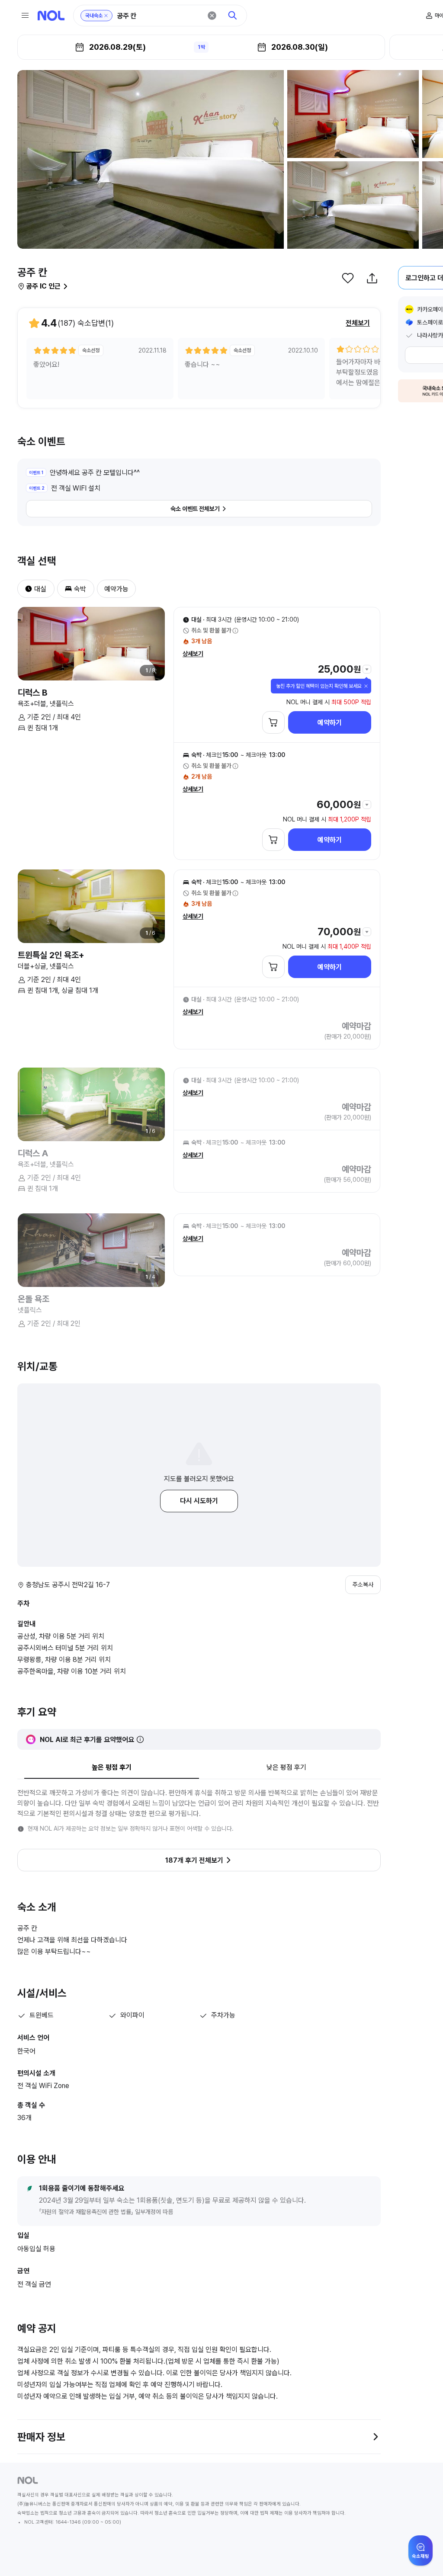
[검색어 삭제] (212, 16)
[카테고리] (25, 16)
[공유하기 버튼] (372, 278)
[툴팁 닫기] (366, 686)
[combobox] (159, 16)
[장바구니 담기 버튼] (273, 722)
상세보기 (193, 654)
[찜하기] (348, 278)
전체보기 (358, 323)
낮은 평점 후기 (286, 1767)
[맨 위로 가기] (422, 2555)
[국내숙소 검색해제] (106, 16)
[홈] (51, 16)
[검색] (233, 16)
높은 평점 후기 (112, 1767)
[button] (25, 589)
